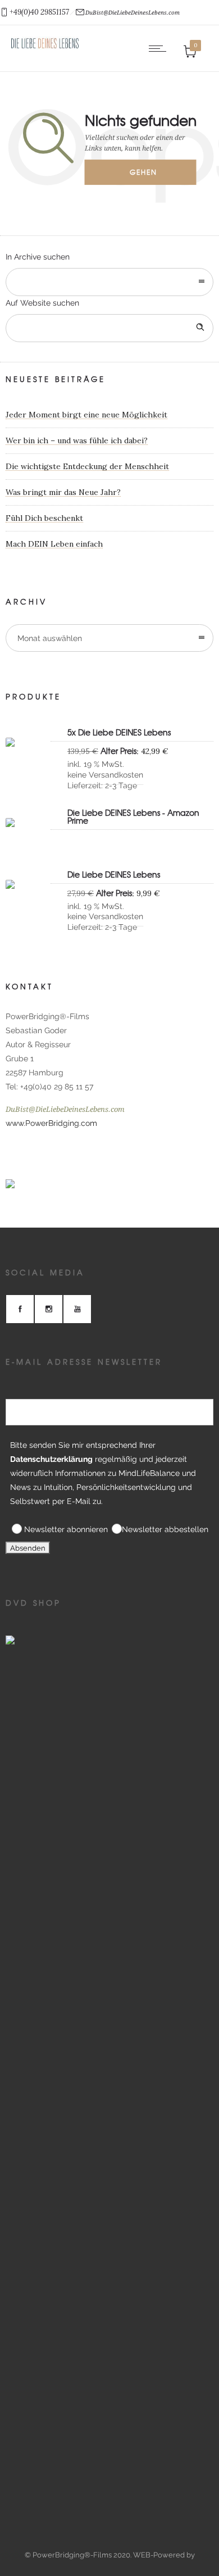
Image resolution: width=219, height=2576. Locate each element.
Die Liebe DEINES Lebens (114, 875)
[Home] (45, 47)
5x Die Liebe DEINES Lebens (119, 733)
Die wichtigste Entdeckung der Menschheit (87, 466)
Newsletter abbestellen (165, 1529)
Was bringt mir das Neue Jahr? (63, 492)
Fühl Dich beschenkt (44, 518)
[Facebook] (20, 1309)
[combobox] (109, 282)
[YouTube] (77, 1309)
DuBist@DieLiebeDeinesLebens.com (133, 13)
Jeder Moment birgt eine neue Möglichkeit (86, 415)
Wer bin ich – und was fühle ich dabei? (77, 440)
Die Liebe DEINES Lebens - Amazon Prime (133, 817)
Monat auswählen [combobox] (50, 638)
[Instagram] (48, 1309)
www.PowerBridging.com (51, 1123)
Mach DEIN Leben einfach (54, 544)
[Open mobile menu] (160, 48)
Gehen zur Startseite (151, 176)
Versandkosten (116, 775)
